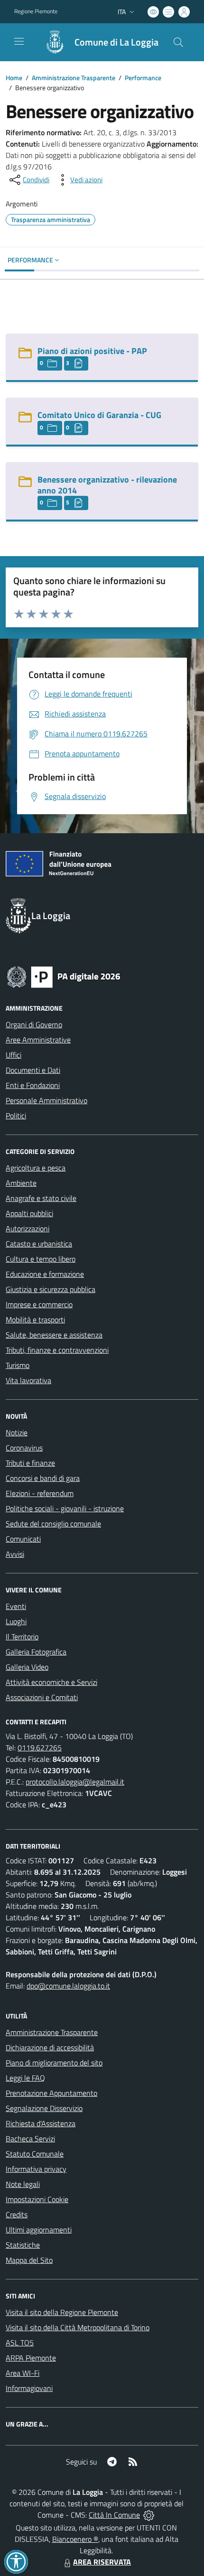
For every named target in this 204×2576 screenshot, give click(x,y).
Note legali (23, 2184)
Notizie (17, 1432)
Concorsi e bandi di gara (43, 1478)
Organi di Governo (34, 1024)
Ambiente (21, 1183)
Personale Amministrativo (46, 1100)
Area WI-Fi (23, 2373)
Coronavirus (24, 1448)
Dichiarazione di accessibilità (50, 2047)
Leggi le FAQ (25, 2078)
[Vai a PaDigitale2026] (64, 976)
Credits (17, 2214)
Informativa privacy (36, 2169)
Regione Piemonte (36, 11)
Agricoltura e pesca (36, 1168)
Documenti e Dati (33, 1070)
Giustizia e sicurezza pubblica (51, 1289)
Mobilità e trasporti (35, 1320)
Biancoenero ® (75, 2539)
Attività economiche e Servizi (51, 1682)
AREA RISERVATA (102, 2562)
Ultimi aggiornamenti (39, 2230)
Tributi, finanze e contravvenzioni (57, 1350)
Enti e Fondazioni (33, 1085)
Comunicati (23, 1539)
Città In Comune (114, 2515)
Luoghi (16, 1621)
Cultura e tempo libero (41, 1259)
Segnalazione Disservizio (44, 2108)
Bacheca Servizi (30, 2139)
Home (14, 78)
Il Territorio (22, 1637)
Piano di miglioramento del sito (54, 2063)
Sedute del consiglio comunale (53, 1524)
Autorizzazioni (28, 1228)
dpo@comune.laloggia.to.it (68, 1986)
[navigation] (19, 41)
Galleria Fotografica (36, 1652)
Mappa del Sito (29, 2260)
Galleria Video (27, 1667)
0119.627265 (40, 1748)
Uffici (14, 1055)
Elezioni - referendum (40, 1493)
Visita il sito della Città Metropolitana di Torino (78, 2327)
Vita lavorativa (28, 1380)
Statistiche (23, 2245)
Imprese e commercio (39, 1304)
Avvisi (15, 1554)
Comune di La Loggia (116, 42)
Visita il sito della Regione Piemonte (62, 2312)
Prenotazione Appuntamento (51, 2093)
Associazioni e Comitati (42, 1697)
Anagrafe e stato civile (41, 1198)
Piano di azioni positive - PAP (92, 351)
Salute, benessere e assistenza (54, 1335)
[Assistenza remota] (149, 2515)
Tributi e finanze (30, 1463)
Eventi (16, 1606)
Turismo (18, 1365)
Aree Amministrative (38, 1040)
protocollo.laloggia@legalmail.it (75, 1782)
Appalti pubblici (29, 1213)
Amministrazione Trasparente (74, 78)
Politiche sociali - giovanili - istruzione (65, 1508)
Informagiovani (29, 2388)
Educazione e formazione (45, 1274)
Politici (16, 1116)
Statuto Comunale (35, 2154)
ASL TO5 (20, 2343)
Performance (143, 78)
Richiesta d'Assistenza (41, 2123)
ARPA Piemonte (31, 2358)
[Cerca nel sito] (178, 42)
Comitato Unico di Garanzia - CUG (99, 415)
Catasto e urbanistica (39, 1244)
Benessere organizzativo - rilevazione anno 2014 (107, 485)
